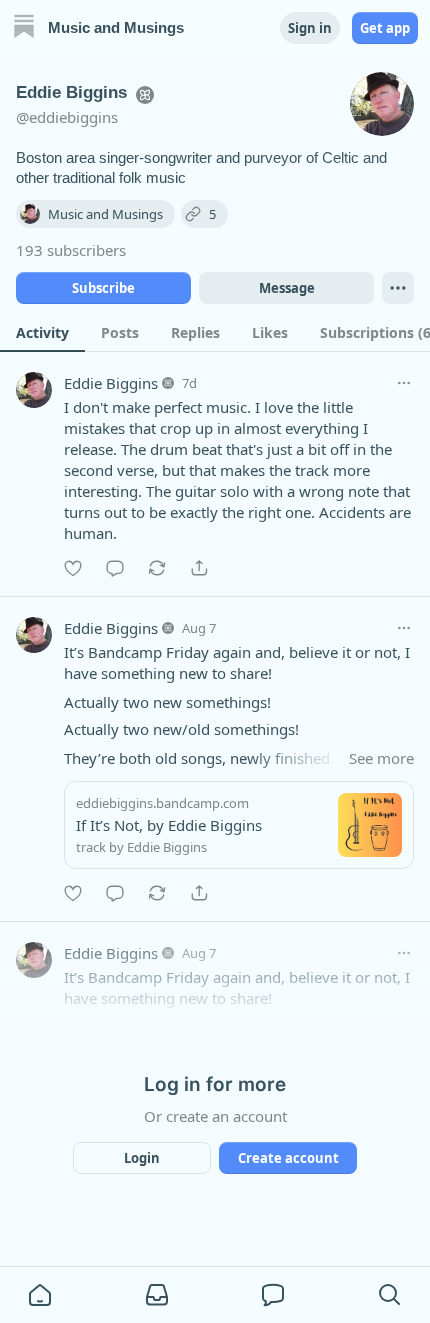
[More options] (404, 383)
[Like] (73, 568)
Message (287, 288)
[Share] (199, 568)
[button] (40, 1295)
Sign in (310, 28)
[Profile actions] (398, 288)
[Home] (24, 28)
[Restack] (157, 568)
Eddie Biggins (111, 383)
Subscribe (103, 288)
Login (142, 1158)
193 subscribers (71, 250)
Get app (385, 28)
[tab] (42, 332)
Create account (288, 1158)
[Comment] (115, 568)
